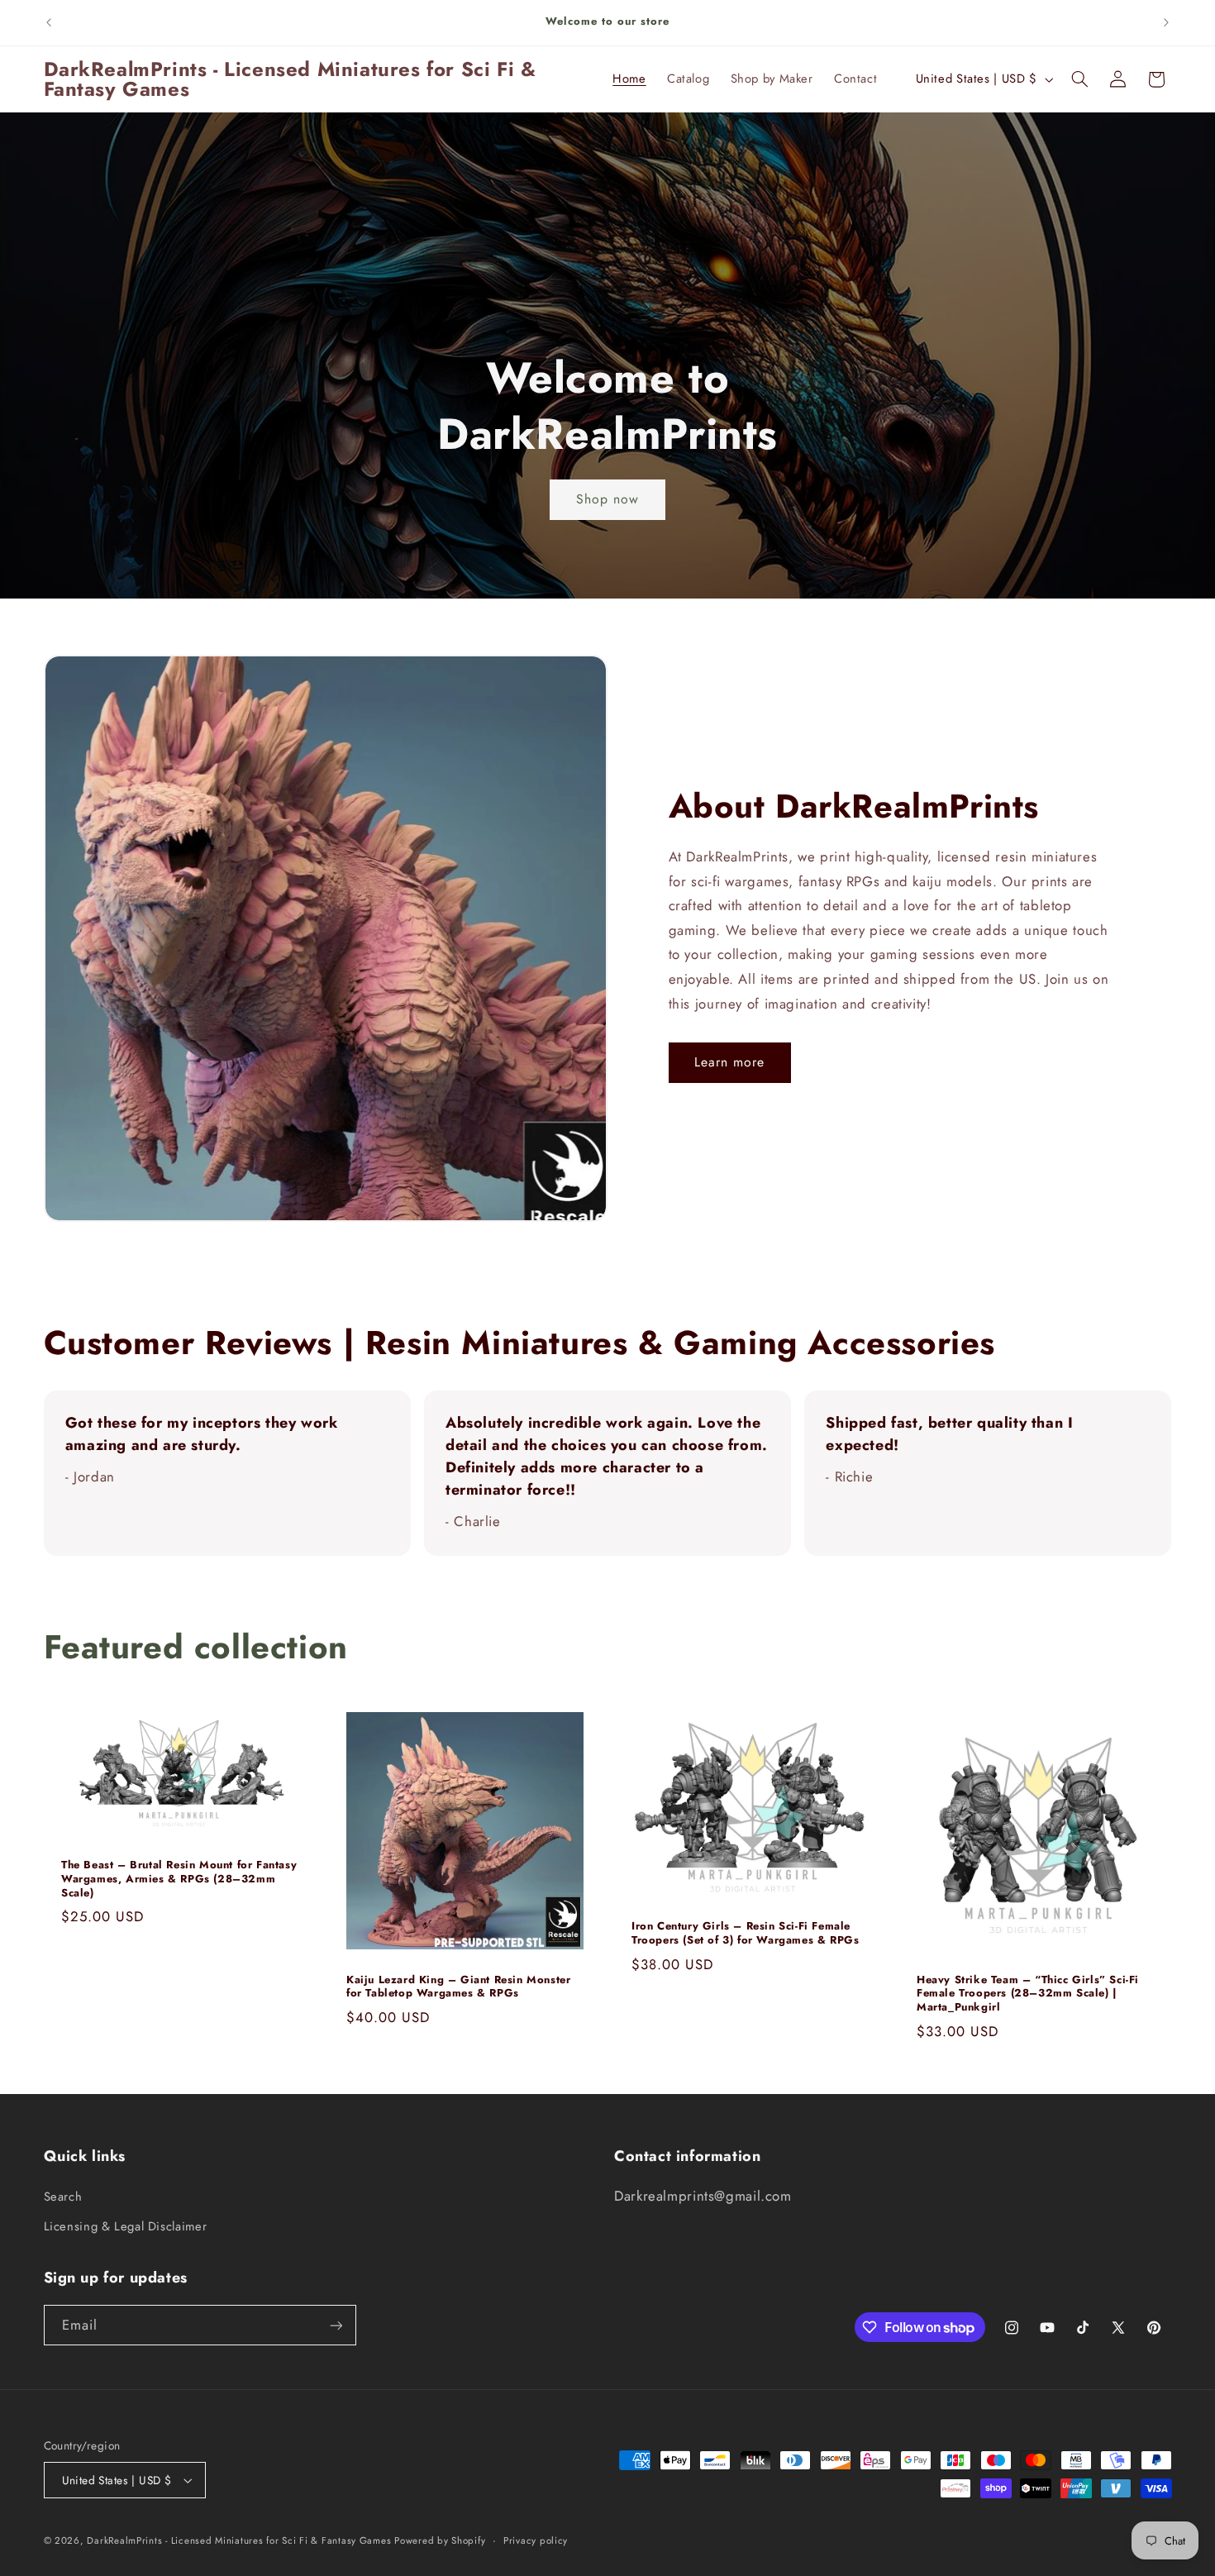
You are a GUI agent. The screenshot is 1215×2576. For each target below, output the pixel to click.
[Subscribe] (336, 2325)
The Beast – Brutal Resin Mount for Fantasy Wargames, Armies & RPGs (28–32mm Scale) (179, 1880)
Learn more (730, 1062)
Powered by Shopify (440, 2540)
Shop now (607, 499)
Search (63, 2197)
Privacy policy (536, 2540)
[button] (1079, 79)
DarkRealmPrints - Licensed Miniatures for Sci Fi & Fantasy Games (241, 2540)
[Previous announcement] (49, 22)
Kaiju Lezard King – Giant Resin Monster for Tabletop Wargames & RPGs (458, 1987)
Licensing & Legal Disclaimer (126, 2226)
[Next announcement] (1166, 22)
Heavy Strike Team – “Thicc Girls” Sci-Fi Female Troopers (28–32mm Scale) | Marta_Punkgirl (1028, 1994)
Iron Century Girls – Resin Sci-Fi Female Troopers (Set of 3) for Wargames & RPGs (745, 1934)
